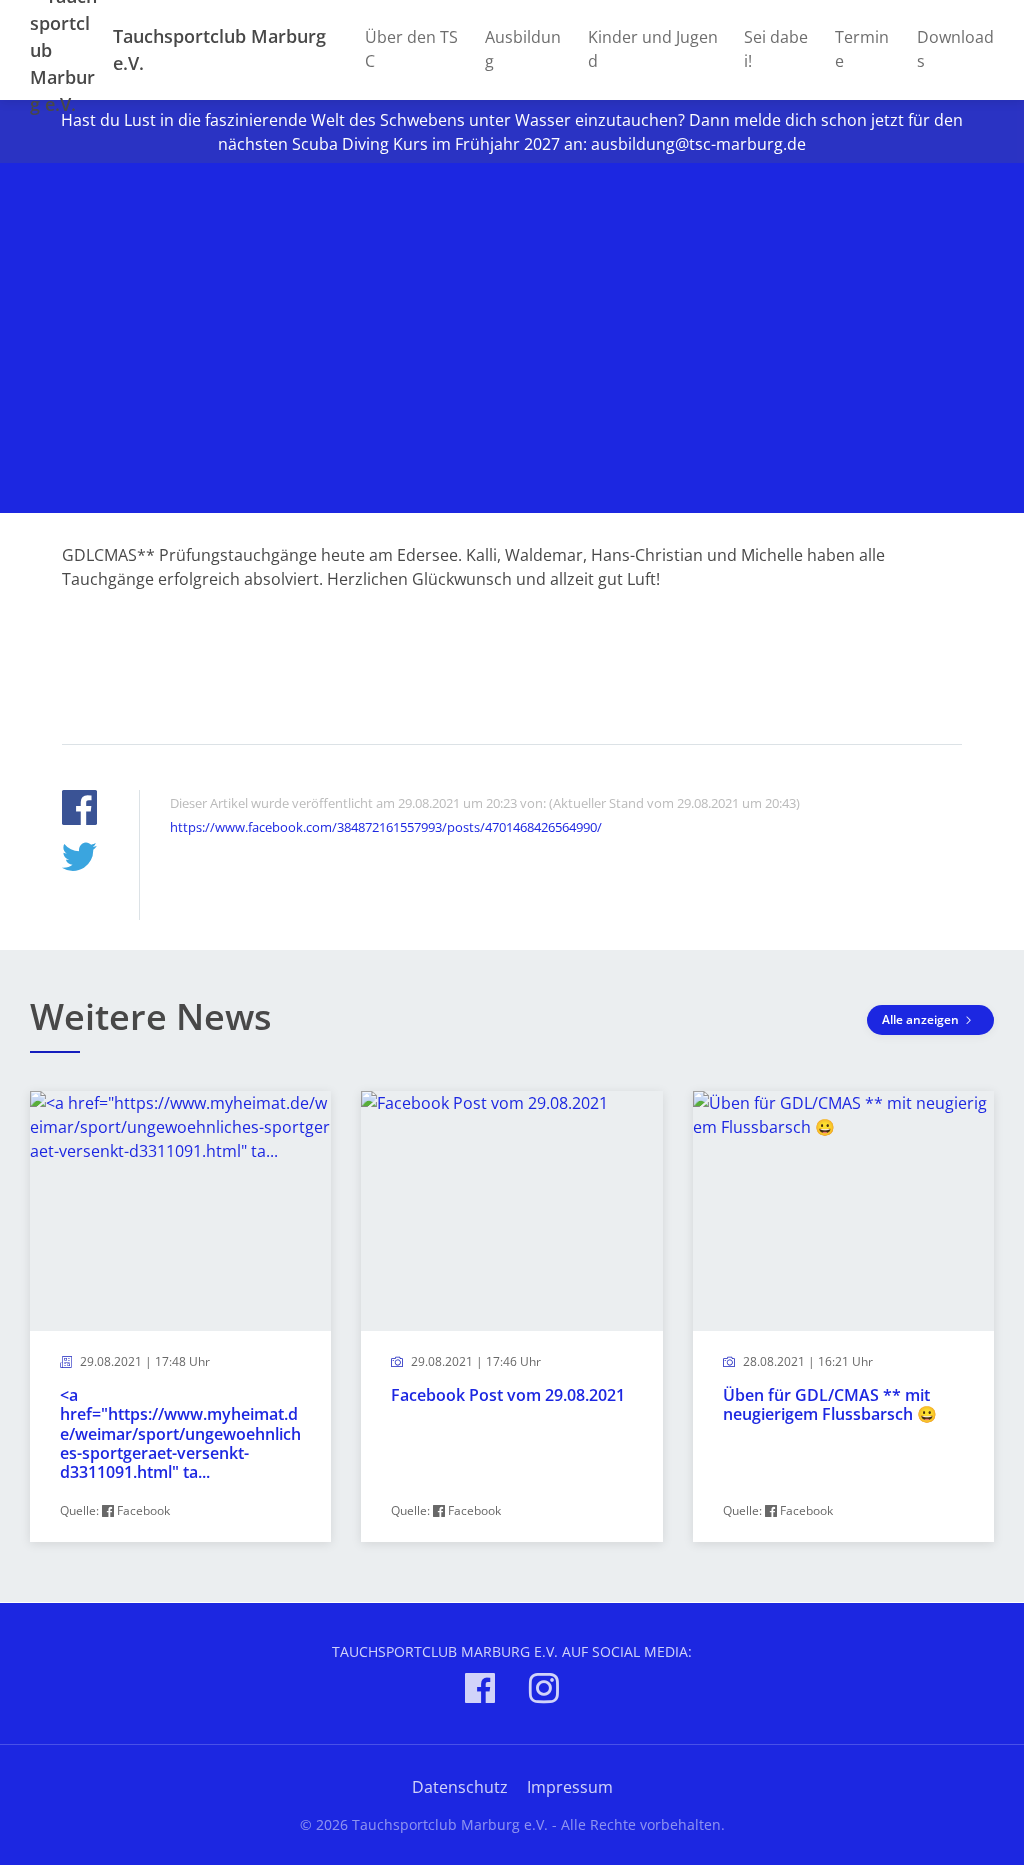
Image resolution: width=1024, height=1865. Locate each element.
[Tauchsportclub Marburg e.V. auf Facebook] (480, 1691)
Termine (862, 49)
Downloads (955, 49)
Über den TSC (411, 49)
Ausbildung (523, 49)
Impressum (570, 1787)
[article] (180, 1316)
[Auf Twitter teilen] (79, 859)
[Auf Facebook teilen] (79, 810)
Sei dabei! (776, 49)
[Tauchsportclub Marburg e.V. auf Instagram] (544, 1691)
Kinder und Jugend (653, 49)
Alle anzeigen (922, 1019)
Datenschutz (460, 1787)
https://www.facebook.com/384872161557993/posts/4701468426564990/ (386, 827)
